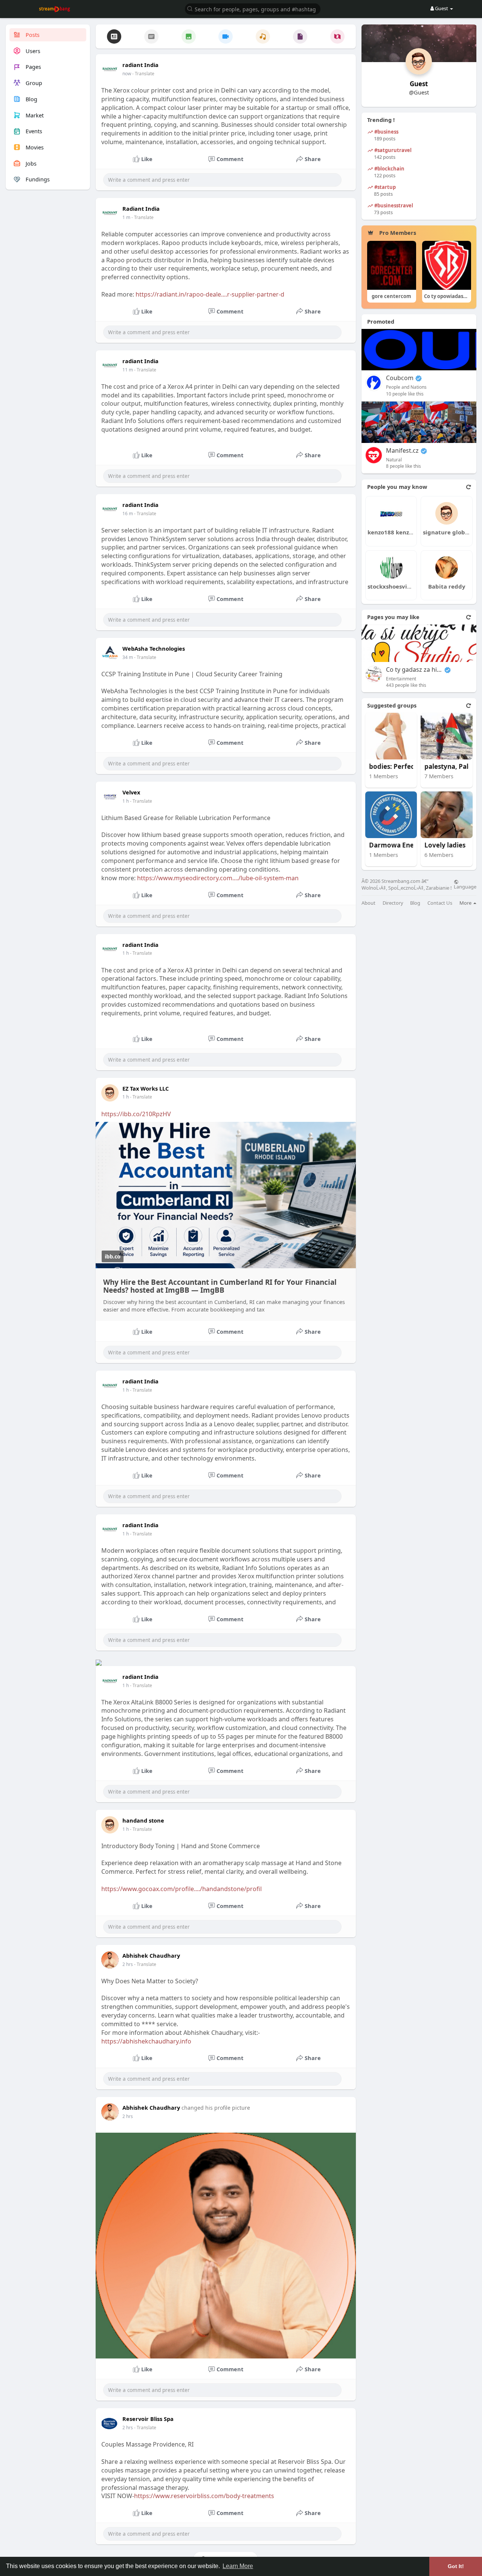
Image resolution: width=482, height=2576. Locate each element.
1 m (126, 217)
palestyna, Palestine (453, 767)
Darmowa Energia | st (397, 845)
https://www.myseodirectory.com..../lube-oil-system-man (218, 878)
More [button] (466, 903)
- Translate (143, 74)
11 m (128, 370)
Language (465, 886)
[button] (253, 8)
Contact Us (440, 903)
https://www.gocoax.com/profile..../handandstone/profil (182, 1889)
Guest (419, 84)
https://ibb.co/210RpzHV (136, 1114)
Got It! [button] (456, 2566)
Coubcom (400, 378)
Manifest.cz (402, 451)
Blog (415, 903)
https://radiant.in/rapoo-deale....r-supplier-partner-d (210, 294)
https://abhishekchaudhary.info (146, 2041)
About (368, 903)
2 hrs (128, 1964)
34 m (128, 657)
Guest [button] (442, 8)
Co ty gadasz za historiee (414, 670)
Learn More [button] (238, 2566)
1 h (126, 801)
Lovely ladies (445, 845)
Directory (393, 903)
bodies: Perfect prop (397, 767)
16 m (128, 514)
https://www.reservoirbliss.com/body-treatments (204, 2496)
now (127, 74)
